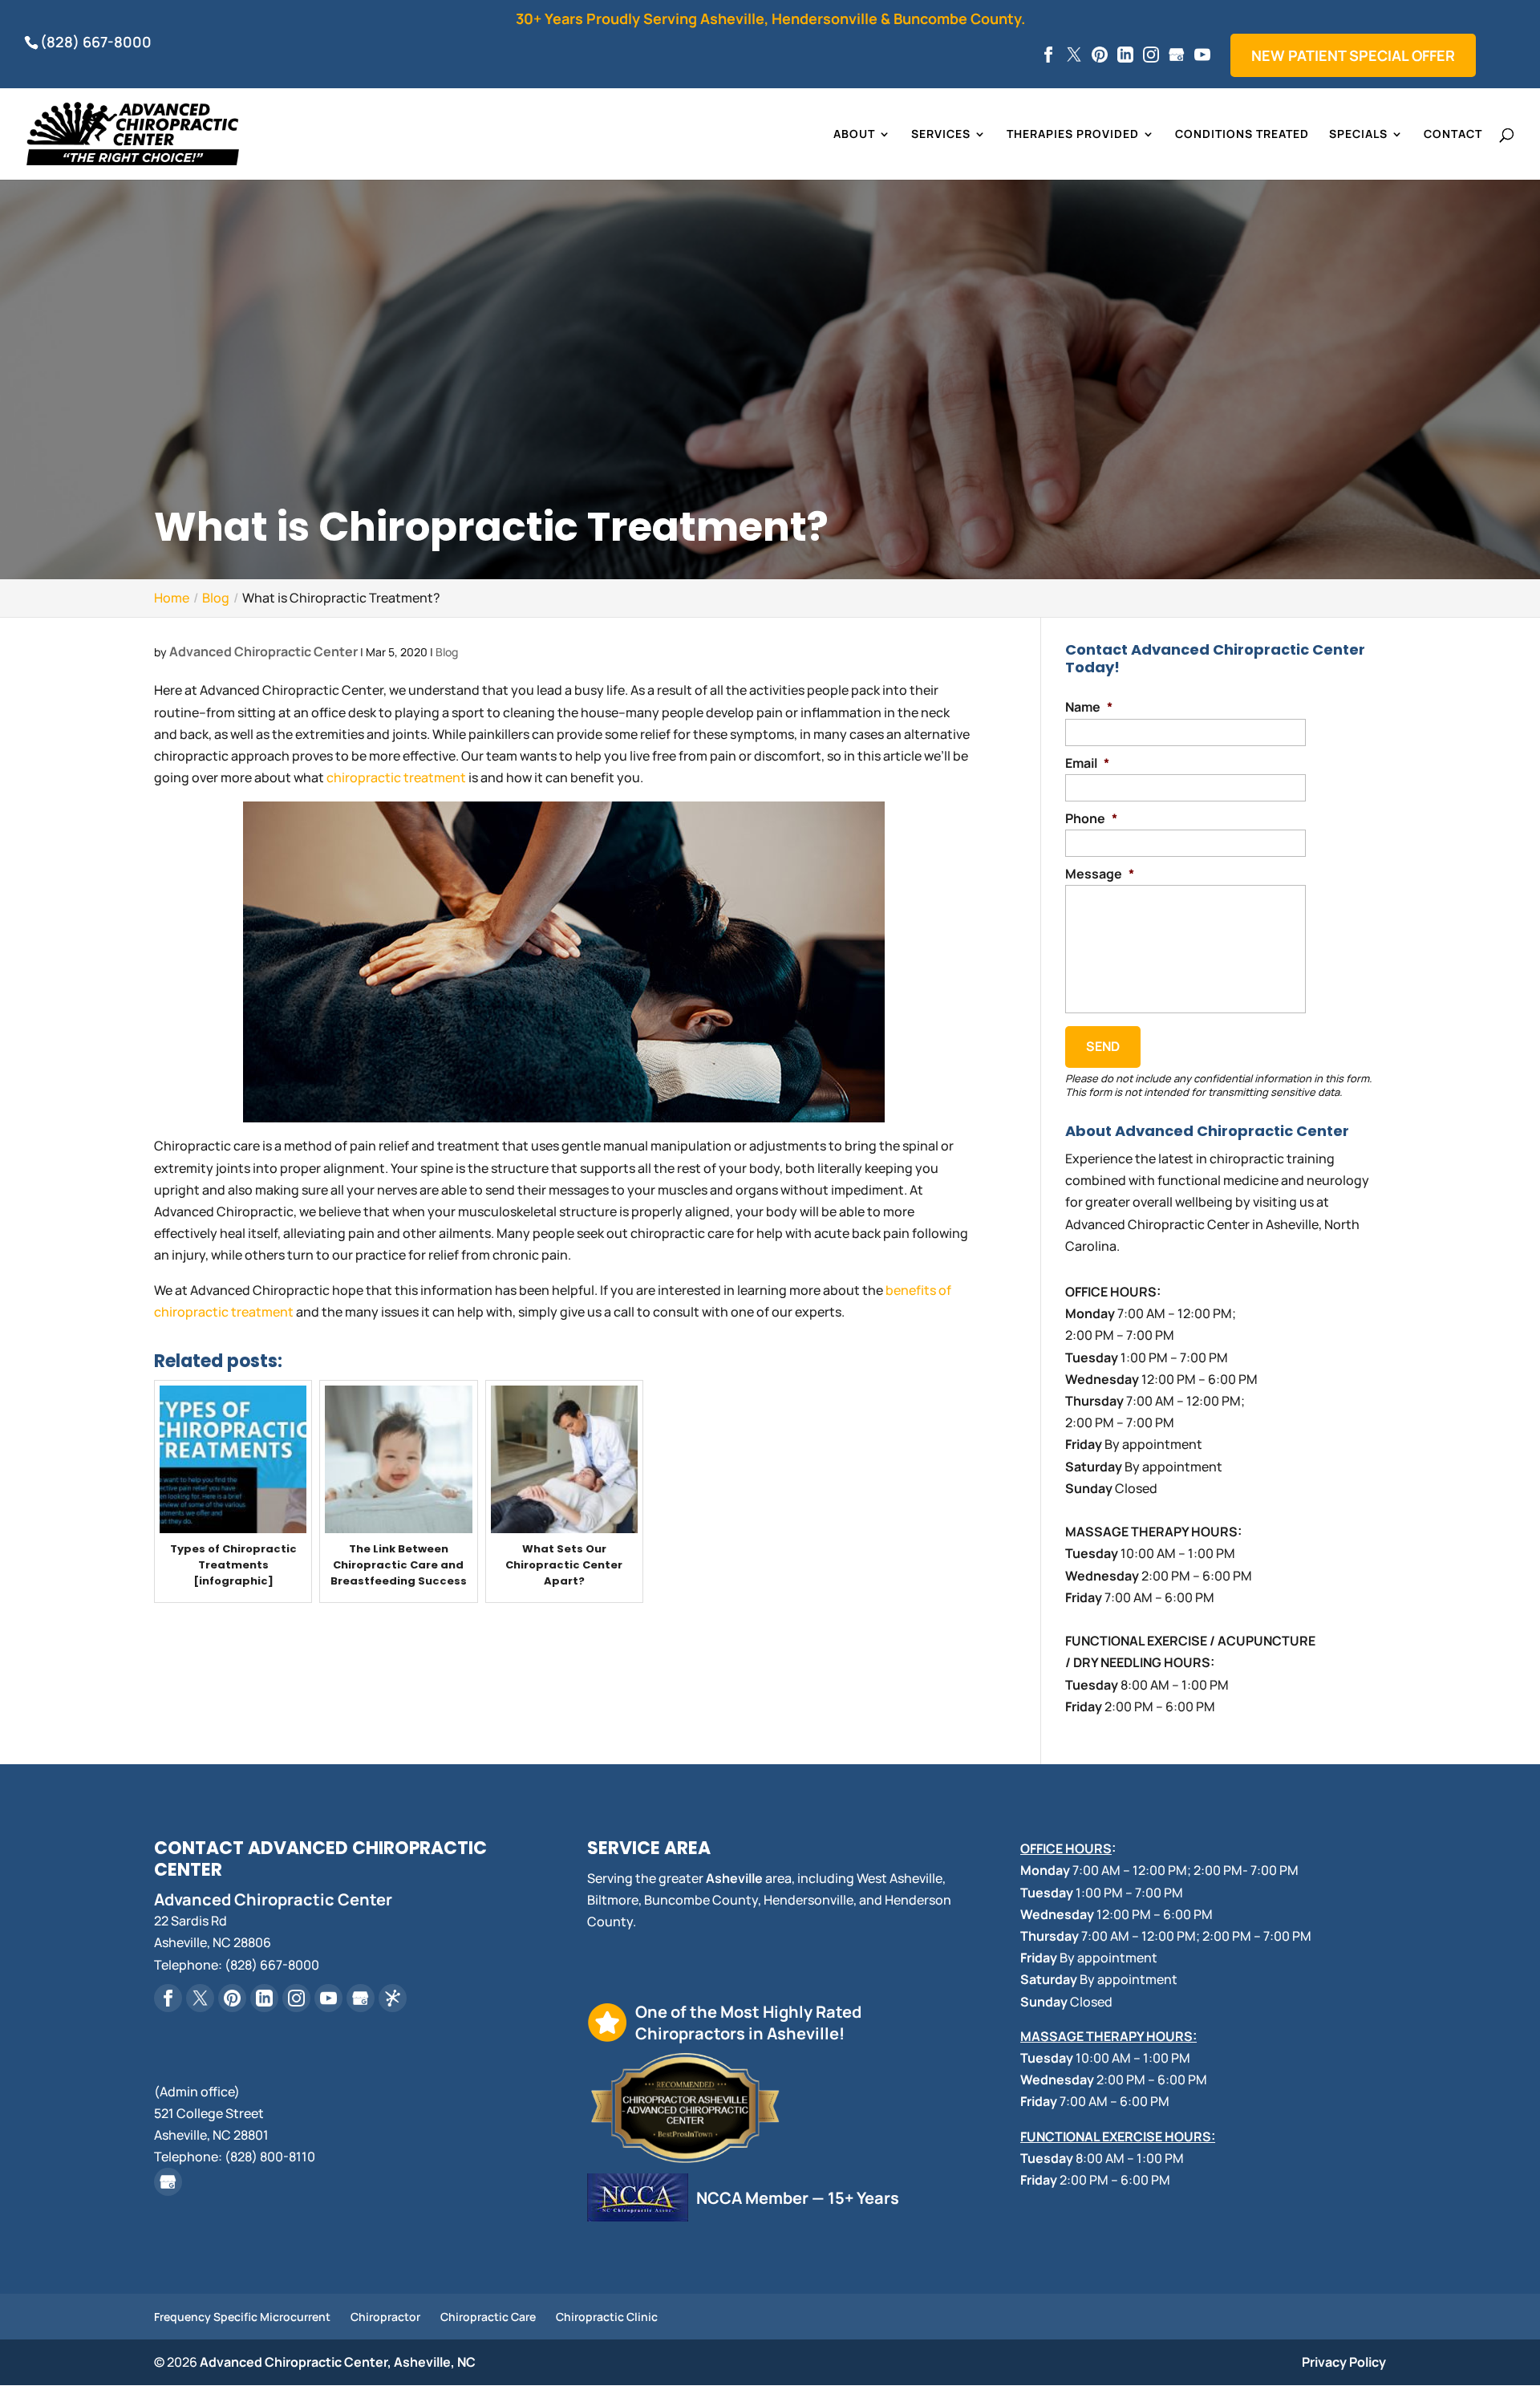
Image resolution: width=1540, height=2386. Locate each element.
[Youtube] (1202, 55)
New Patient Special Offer (1353, 55)
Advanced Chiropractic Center (263, 651)
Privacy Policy (1344, 2362)
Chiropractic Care (488, 2317)
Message (1100, 874)
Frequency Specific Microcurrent (242, 2317)
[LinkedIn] (1125, 55)
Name (1089, 707)
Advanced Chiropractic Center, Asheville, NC (338, 2362)
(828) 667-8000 (96, 42)
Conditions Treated (1242, 135)
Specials (1358, 135)
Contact (1453, 135)
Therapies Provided (1073, 135)
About (854, 135)
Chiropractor (385, 2317)
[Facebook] (1048, 55)
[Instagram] (1151, 55)
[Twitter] (1074, 55)
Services (941, 135)
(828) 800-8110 (270, 2157)
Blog (447, 652)
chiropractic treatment (396, 777)
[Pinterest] (1100, 55)
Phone (1091, 819)
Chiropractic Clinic (607, 2317)
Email (1087, 763)
